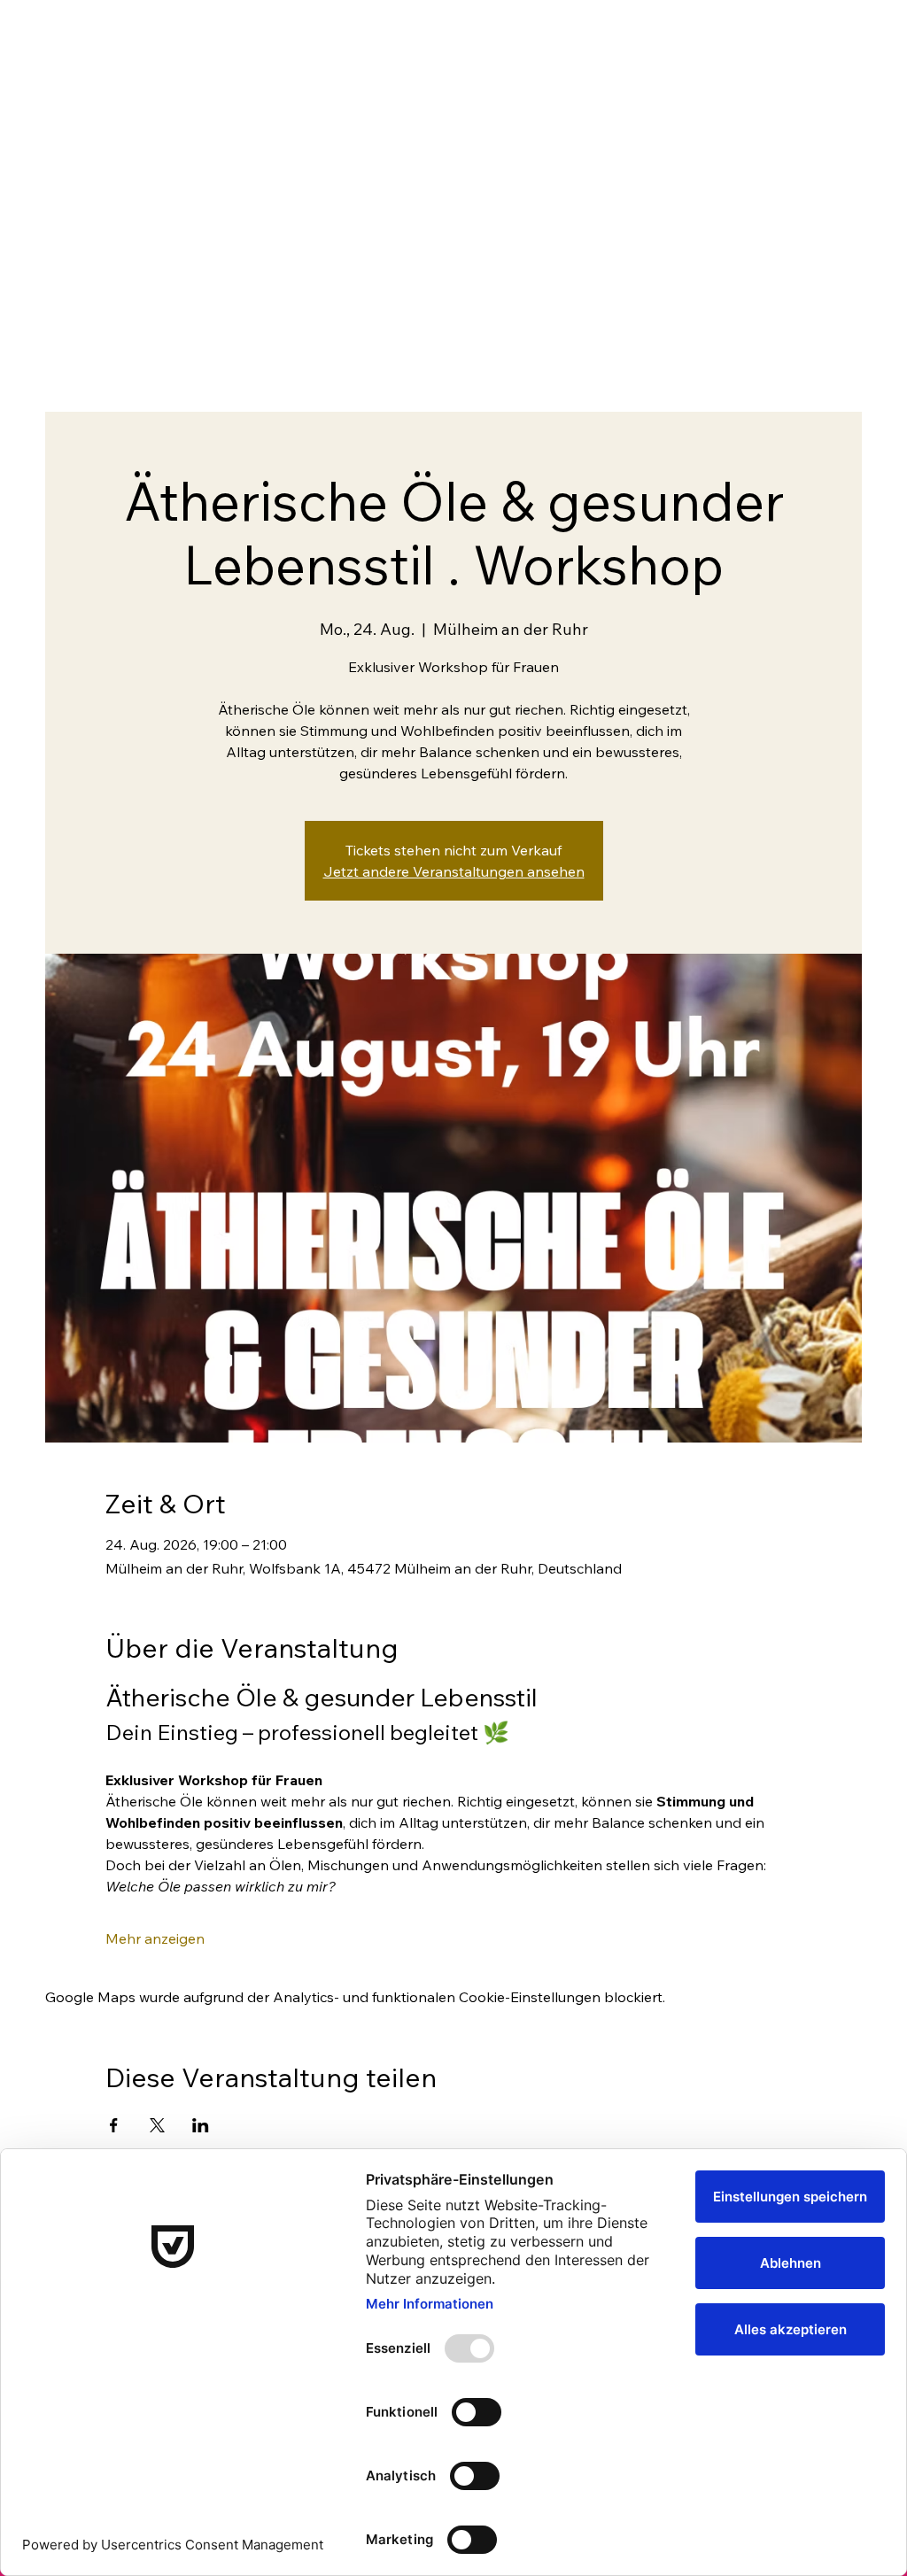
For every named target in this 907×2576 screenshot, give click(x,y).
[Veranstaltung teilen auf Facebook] (114, 2125)
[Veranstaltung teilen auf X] (157, 2125)
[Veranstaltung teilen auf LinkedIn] (201, 2125)
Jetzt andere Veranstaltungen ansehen (454, 871)
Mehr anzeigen (155, 1938)
